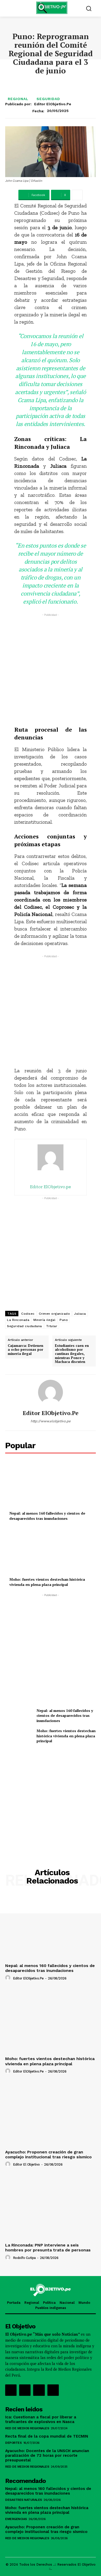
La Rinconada (18, 1320)
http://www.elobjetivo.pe (51, 1421)
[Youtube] (53, 2390)
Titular (52, 1326)
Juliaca (80, 1314)
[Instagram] (25, 2390)
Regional (18, 99)
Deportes (13, 2443)
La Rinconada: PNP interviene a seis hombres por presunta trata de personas (48, 2248)
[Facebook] (11, 2390)
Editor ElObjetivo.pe (53, 104)
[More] (77, 195)
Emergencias (16, 2519)
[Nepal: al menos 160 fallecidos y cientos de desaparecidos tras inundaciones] (51, 1485)
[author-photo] (9, 1978)
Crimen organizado (55, 1314)
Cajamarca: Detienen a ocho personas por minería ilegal (26, 1350)
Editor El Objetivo (26, 2164)
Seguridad (48, 99)
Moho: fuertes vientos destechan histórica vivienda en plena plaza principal (47, 1582)
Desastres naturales (24, 2500)
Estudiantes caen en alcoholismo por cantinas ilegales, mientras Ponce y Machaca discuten (72, 1354)
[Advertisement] (51, 668)
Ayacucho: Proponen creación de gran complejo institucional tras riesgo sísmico (48, 2154)
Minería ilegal (44, 1320)
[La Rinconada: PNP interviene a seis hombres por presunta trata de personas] (51, 2207)
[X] (39, 2390)
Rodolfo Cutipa (24, 2258)
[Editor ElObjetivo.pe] (51, 1392)
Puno (64, 1320)
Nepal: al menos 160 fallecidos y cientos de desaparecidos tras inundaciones (47, 1516)
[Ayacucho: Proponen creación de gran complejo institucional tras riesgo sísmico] (51, 2114)
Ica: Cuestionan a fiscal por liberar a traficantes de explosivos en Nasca (41, 2419)
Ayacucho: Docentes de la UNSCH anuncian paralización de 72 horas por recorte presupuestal (47, 2455)
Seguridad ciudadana (24, 1326)
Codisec (28, 1314)
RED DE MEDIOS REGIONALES (27, 2428)
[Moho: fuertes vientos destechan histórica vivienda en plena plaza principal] (51, 1551)
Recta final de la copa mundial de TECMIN (47, 2436)
